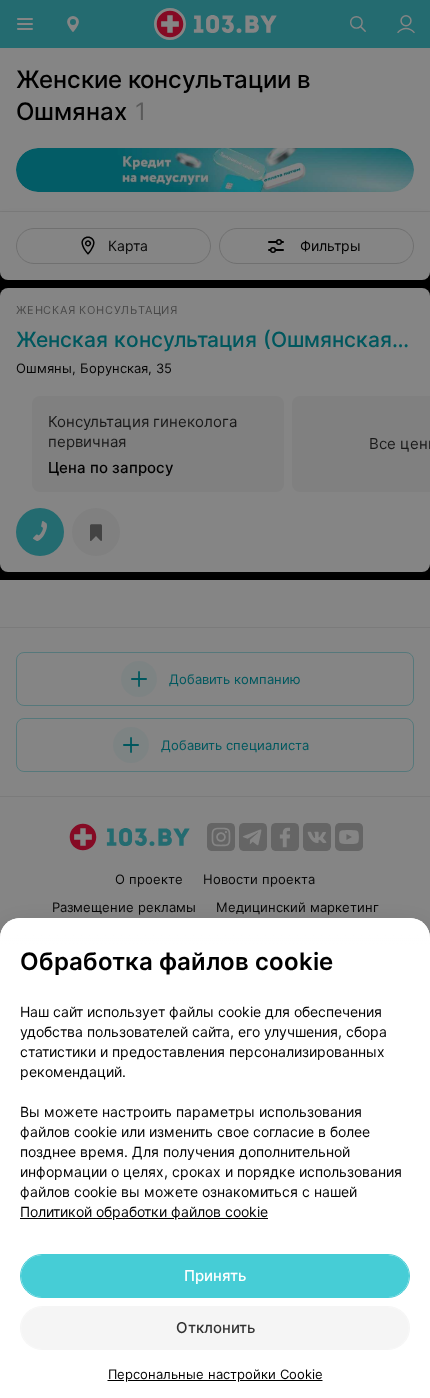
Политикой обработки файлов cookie (144, 1211)
